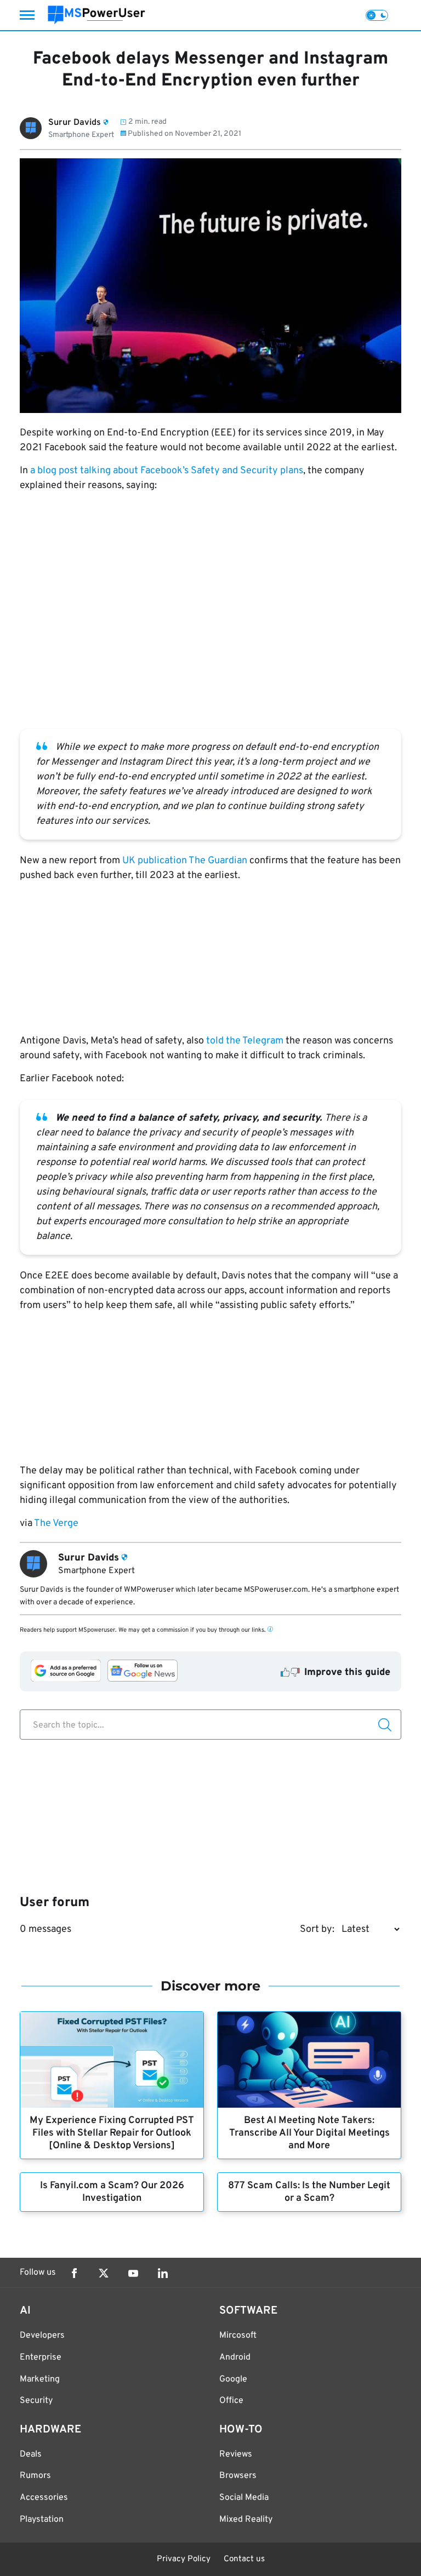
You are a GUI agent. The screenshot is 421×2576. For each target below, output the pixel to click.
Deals (31, 2454)
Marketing (40, 2379)
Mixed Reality (246, 2520)
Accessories (44, 2498)
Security (36, 2401)
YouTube (133, 2273)
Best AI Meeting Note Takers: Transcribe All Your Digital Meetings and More (309, 2133)
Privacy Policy (184, 2559)
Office (231, 2401)
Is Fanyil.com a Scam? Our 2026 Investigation (112, 2192)
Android (235, 2357)
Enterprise (41, 2357)
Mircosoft (238, 2336)
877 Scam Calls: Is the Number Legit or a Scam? (309, 2192)
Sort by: (317, 1929)
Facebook (74, 2273)
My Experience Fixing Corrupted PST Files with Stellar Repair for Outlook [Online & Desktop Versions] (112, 2133)
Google (233, 2379)
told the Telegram (245, 1041)
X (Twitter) (104, 2273)
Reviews (236, 2454)
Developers (42, 2336)
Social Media (244, 2498)
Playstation (42, 2520)
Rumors (35, 2476)
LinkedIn (163, 2273)
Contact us (244, 2559)
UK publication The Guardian (185, 861)
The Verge (56, 1524)
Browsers (238, 2476)
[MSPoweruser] (96, 15)
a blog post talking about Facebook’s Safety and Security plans (167, 471)
